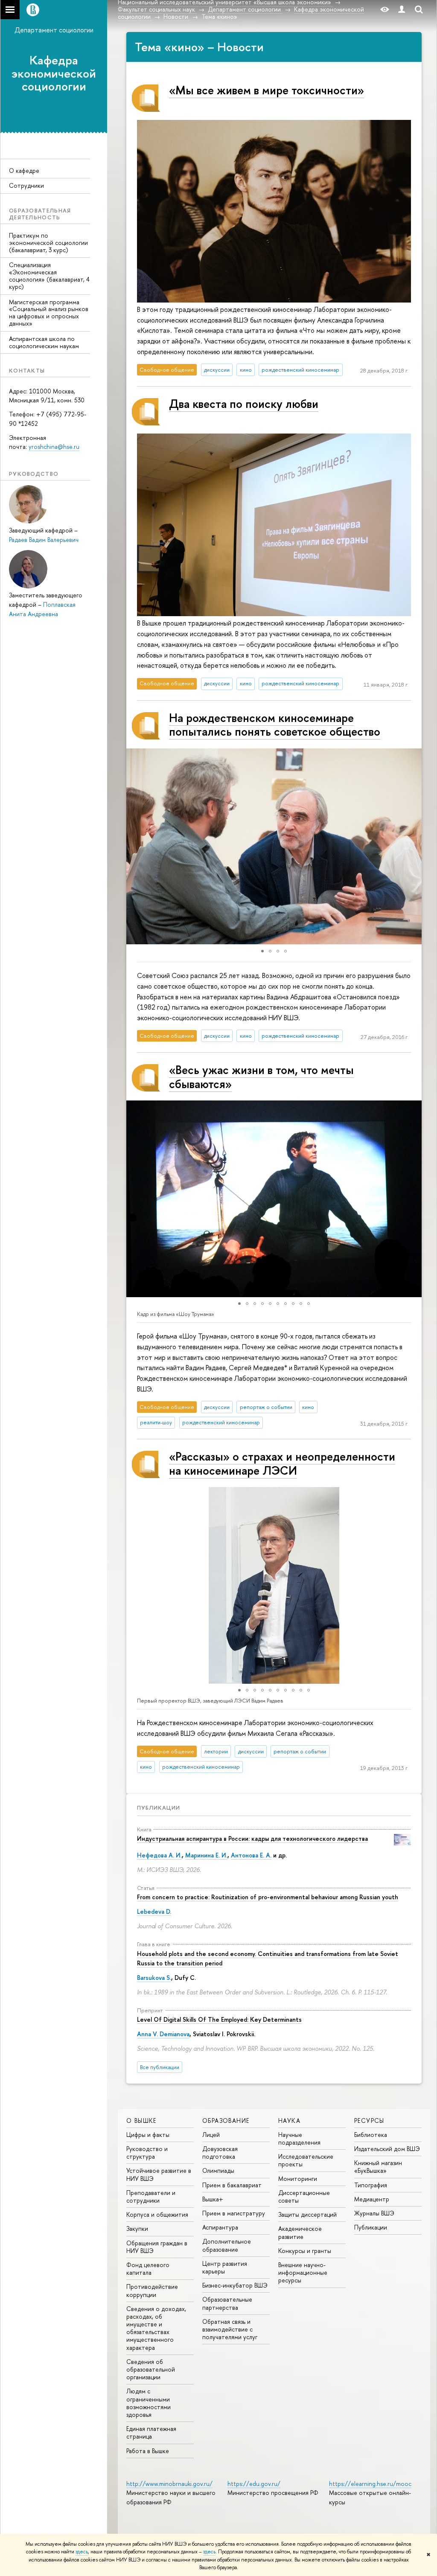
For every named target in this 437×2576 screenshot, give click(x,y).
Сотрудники (26, 185)
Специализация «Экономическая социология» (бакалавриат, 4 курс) (49, 275)
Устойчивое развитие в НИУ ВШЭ (159, 2174)
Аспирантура (220, 2227)
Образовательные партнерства (227, 2303)
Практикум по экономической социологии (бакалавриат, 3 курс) (48, 243)
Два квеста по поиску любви (244, 404)
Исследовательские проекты (306, 2160)
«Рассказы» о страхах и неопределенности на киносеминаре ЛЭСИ (282, 1463)
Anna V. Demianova (163, 2034)
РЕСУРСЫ (369, 2120)
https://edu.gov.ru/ (254, 2484)
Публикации (159, 1808)
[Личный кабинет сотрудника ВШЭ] (402, 10)
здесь (82, 2552)
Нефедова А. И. (159, 1855)
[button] (134, 847)
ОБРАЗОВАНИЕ (226, 2120)
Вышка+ (213, 2199)
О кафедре (24, 170)
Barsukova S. (154, 1978)
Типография (371, 2185)
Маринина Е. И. (206, 1855)
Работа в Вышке (148, 2451)
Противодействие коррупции (152, 2290)
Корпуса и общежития (157, 2214)
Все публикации (160, 2067)
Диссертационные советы (304, 2196)
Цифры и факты (148, 2135)
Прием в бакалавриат (232, 2185)
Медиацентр (372, 2199)
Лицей (211, 2135)
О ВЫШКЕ (141, 2120)
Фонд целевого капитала (148, 2269)
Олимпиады (218, 2170)
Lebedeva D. (154, 1911)
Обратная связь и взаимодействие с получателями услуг (230, 2329)
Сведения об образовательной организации (151, 2369)
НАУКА (289, 2120)
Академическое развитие (300, 2232)
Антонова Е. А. (251, 1855)
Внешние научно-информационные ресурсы (303, 2272)
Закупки (137, 2228)
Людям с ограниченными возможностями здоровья (149, 2403)
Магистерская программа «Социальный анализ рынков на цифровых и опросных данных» (49, 313)
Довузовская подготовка (220, 2152)
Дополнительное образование (227, 2245)
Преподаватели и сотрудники (151, 2196)
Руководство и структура (147, 2152)
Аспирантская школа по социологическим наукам (44, 342)
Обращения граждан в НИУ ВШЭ (157, 2247)
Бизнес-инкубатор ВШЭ (235, 2285)
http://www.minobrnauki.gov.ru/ (169, 2484)
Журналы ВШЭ (374, 2213)
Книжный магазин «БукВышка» (378, 2167)
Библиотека (371, 2135)
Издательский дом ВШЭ (387, 2149)
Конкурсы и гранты (305, 2251)
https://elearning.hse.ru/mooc (370, 2484)
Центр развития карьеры (225, 2267)
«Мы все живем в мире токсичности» (267, 90)
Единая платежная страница (151, 2432)
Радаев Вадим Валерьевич (44, 540)
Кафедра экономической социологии (54, 73)
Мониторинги (298, 2179)
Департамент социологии (54, 30)
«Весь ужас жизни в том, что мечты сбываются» (261, 1077)
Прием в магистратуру (234, 2213)
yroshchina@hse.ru (54, 447)
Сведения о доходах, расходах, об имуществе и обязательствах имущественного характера (156, 2328)
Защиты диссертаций (307, 2214)
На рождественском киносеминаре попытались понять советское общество (275, 725)
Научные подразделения (299, 2138)
